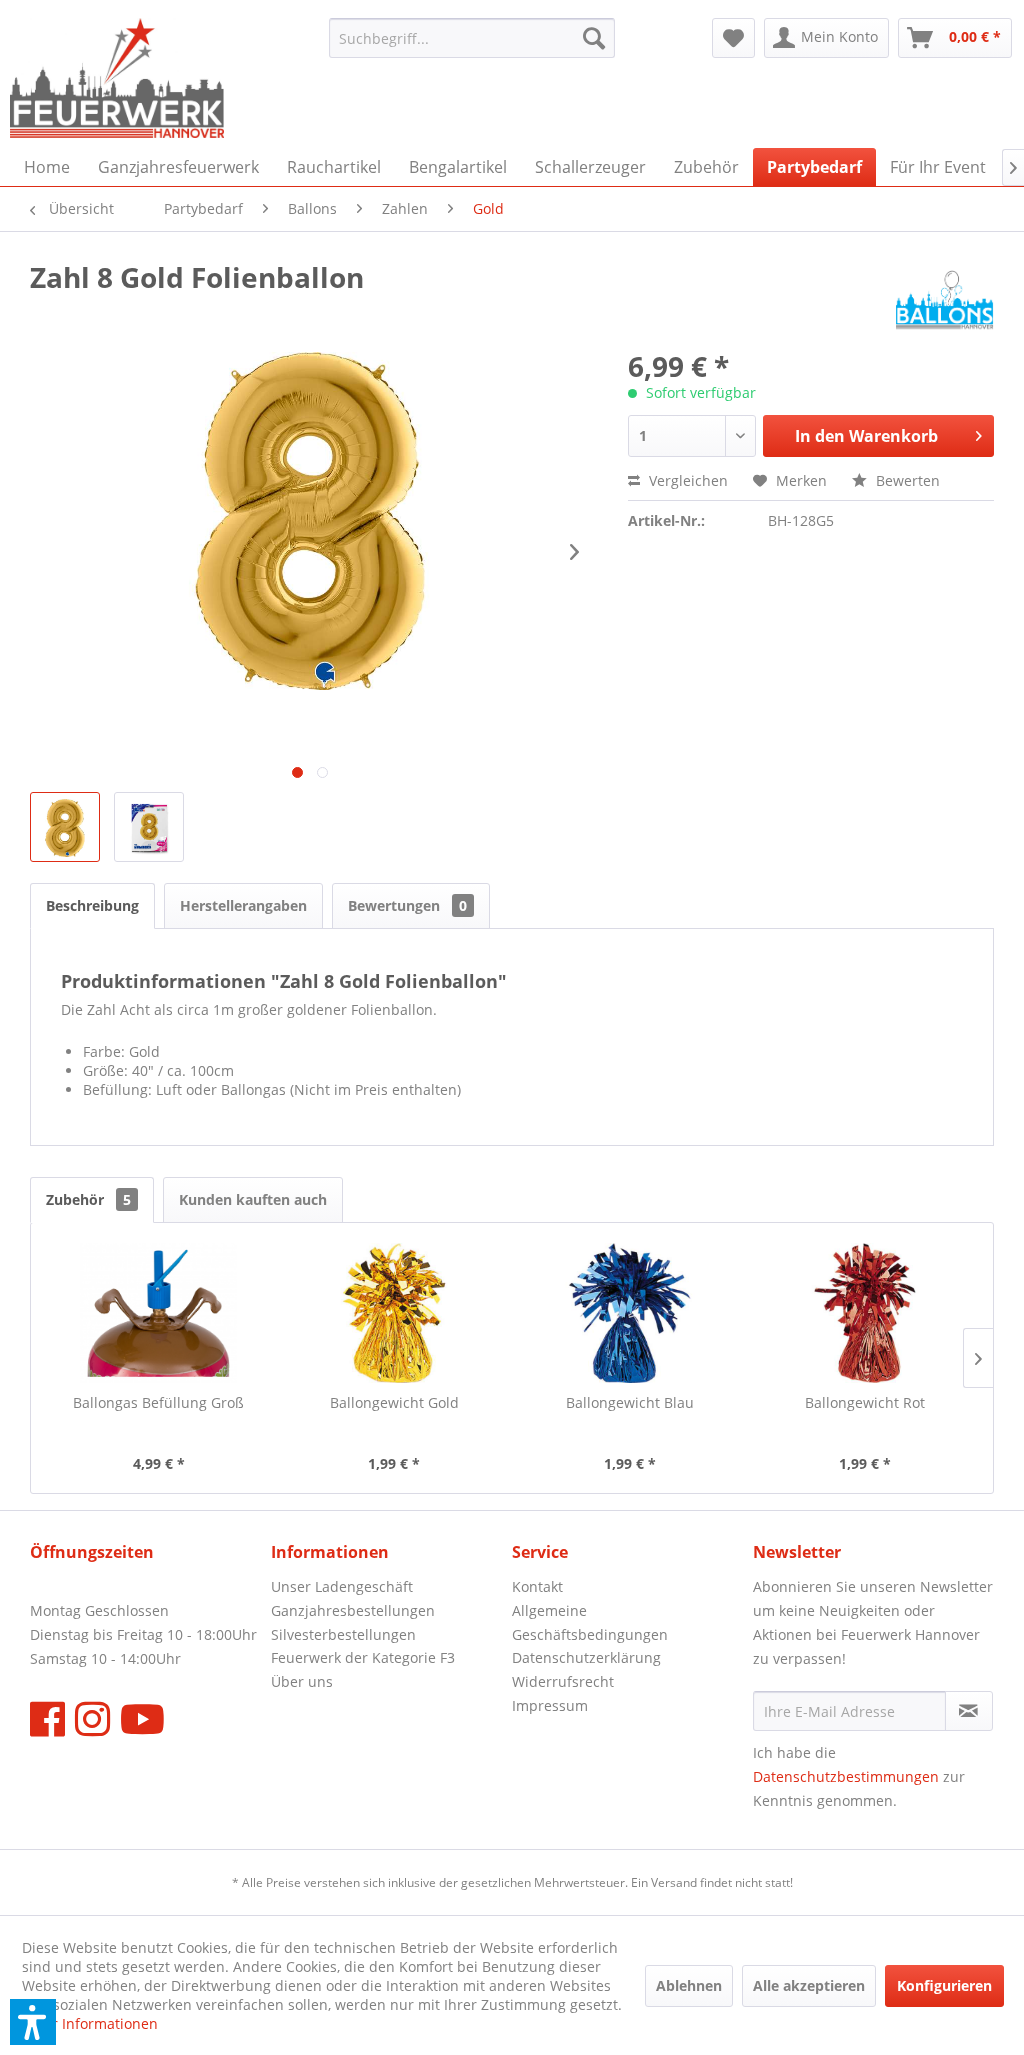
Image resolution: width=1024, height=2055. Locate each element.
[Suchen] (594, 38)
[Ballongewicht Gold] (395, 1313)
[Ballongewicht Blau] (630, 1313)
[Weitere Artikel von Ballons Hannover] (944, 297)
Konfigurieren (944, 1985)
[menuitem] (472, 38)
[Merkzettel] (733, 38)
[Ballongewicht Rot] (866, 1313)
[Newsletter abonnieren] (969, 1711)
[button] (33, 2022)
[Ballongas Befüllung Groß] (159, 1313)
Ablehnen (689, 1985)
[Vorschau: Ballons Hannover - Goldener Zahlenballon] (65, 827)
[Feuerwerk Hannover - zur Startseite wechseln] (117, 78)
